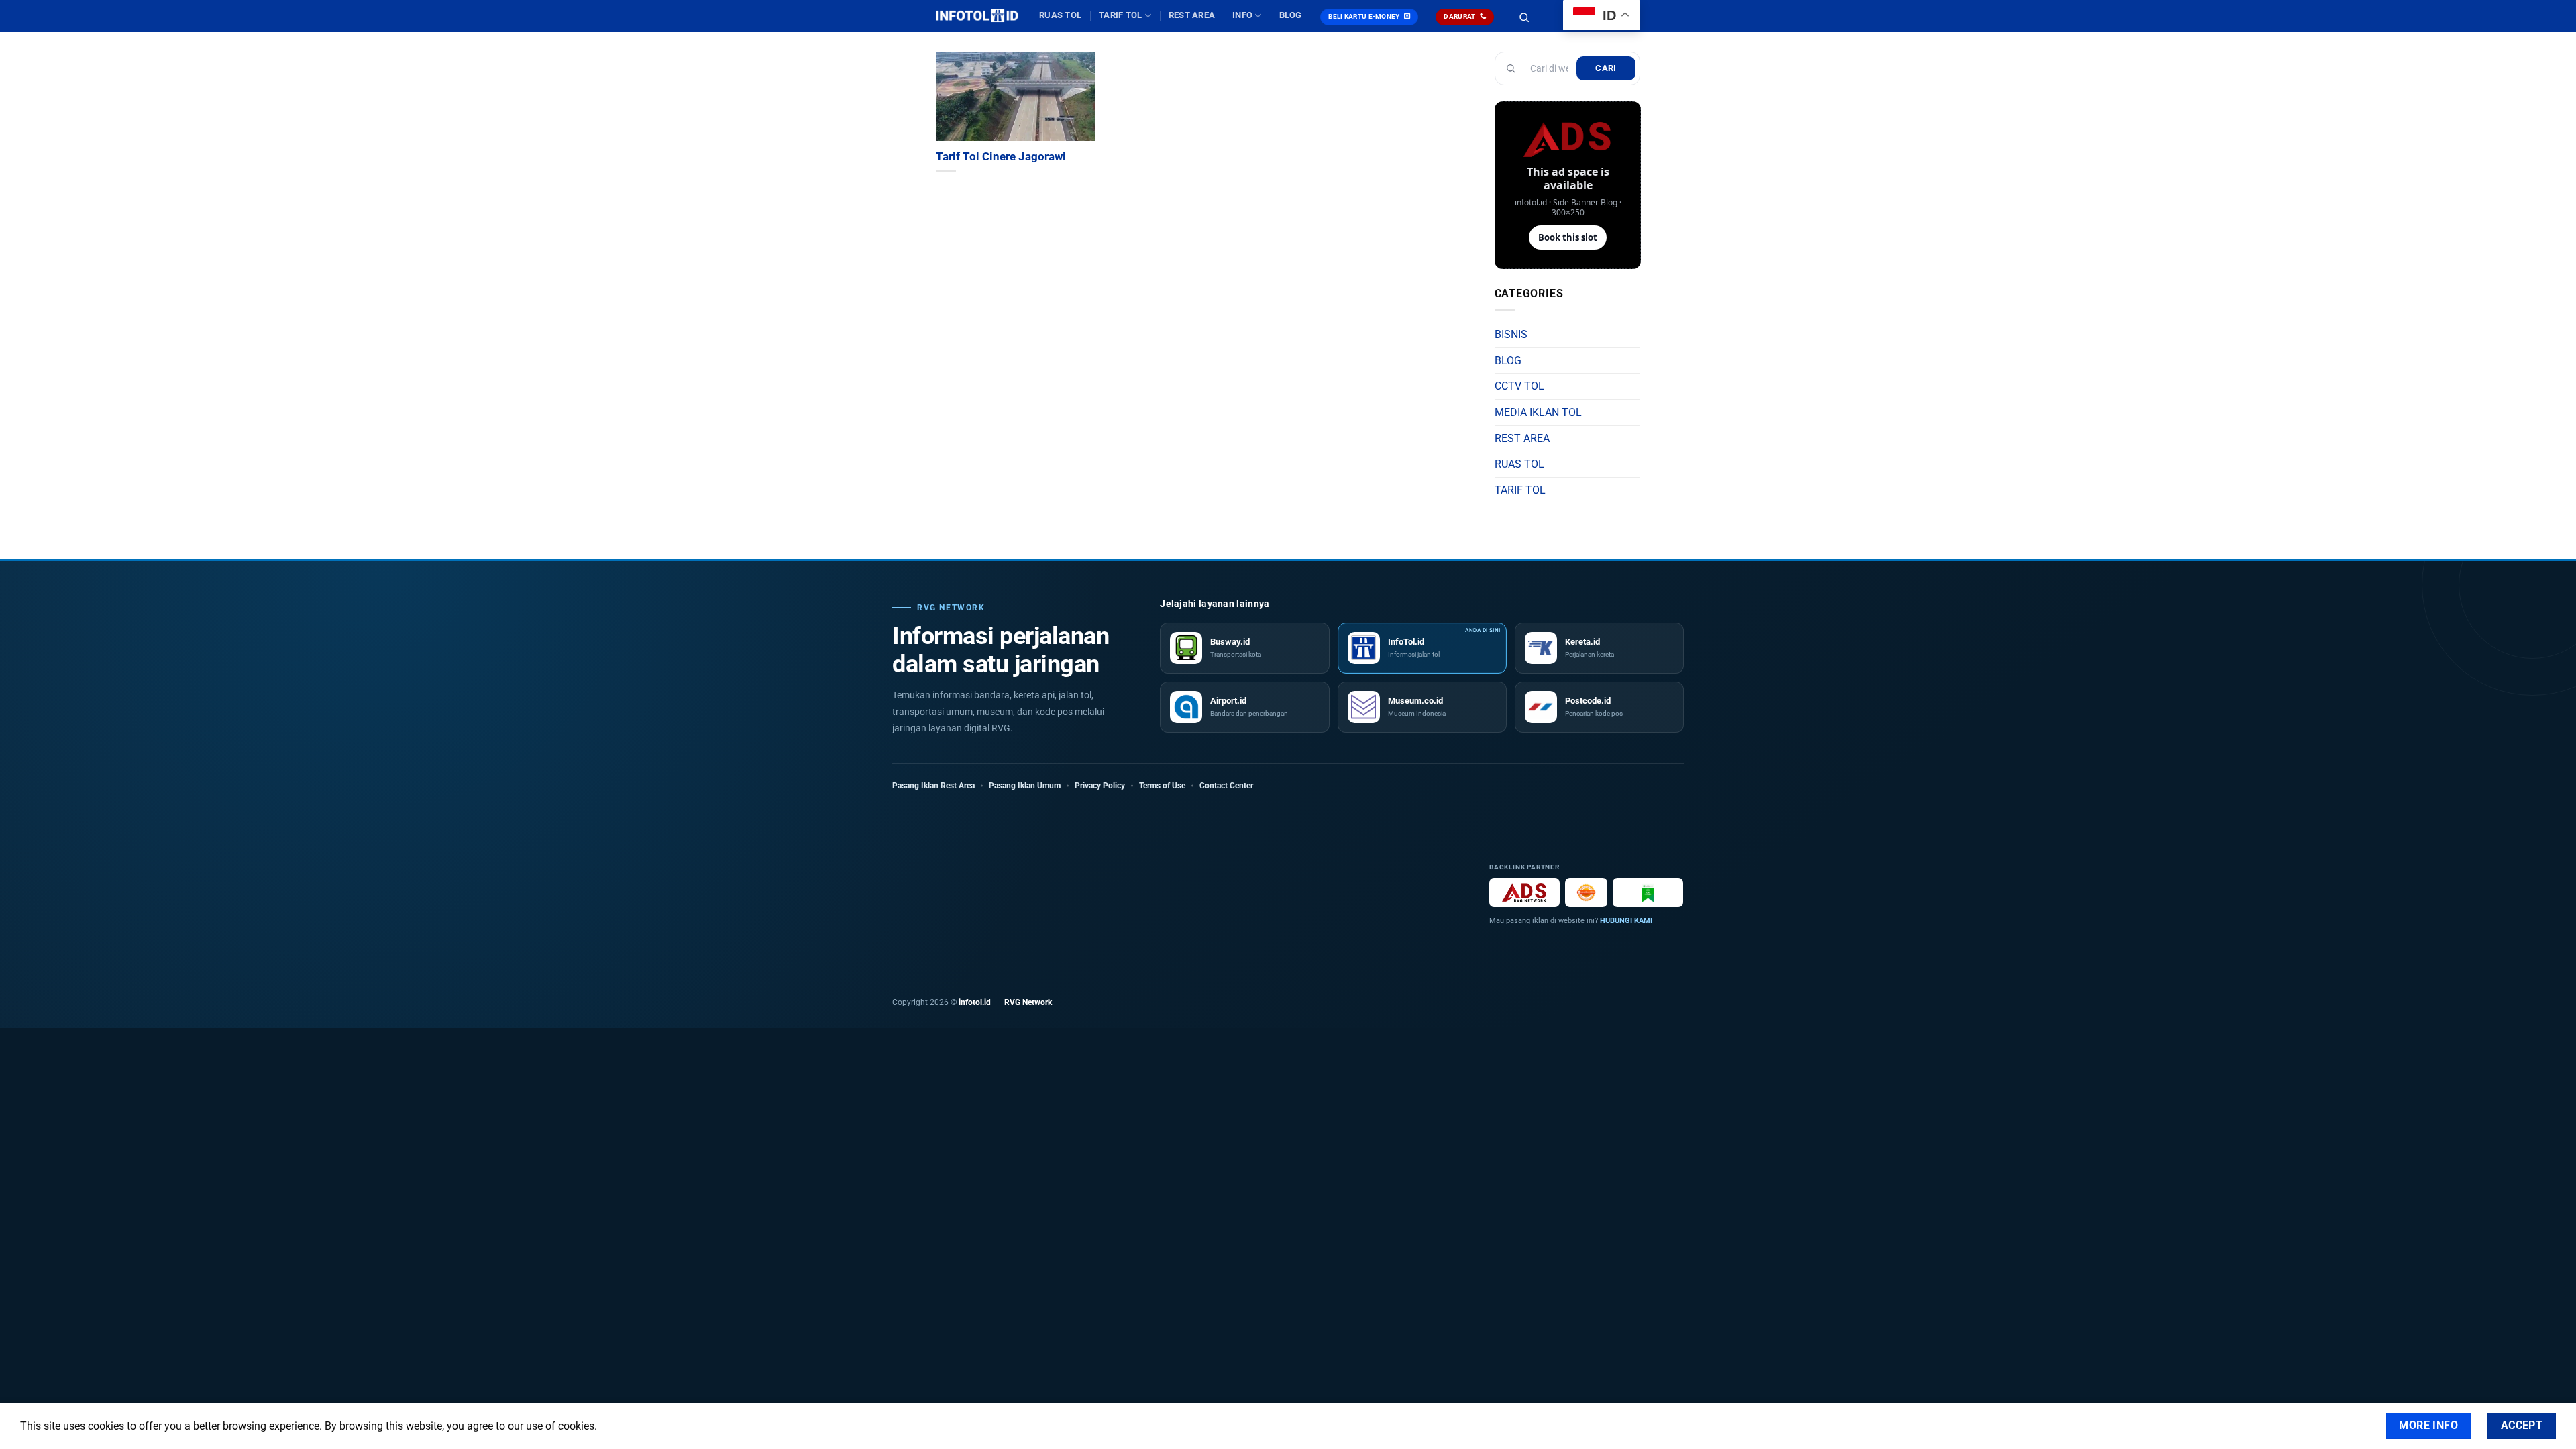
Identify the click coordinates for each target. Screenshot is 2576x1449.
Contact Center (1226, 786)
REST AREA (1192, 15)
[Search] (1524, 17)
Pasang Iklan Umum (1025, 786)
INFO (1242, 15)
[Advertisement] (1179, 892)
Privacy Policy (1100, 786)
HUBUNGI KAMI (1626, 921)
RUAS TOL (1060, 15)
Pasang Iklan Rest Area (933, 786)
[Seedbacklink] (1586, 893)
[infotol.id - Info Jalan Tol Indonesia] (977, 16)
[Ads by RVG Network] (1524, 893)
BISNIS (1511, 334)
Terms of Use (1162, 786)
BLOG (1291, 15)
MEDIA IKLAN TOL (1538, 412)
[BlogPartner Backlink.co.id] (1648, 893)
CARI (1606, 68)
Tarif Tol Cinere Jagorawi (1001, 157)
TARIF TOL (1120, 15)
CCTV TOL (1519, 386)
